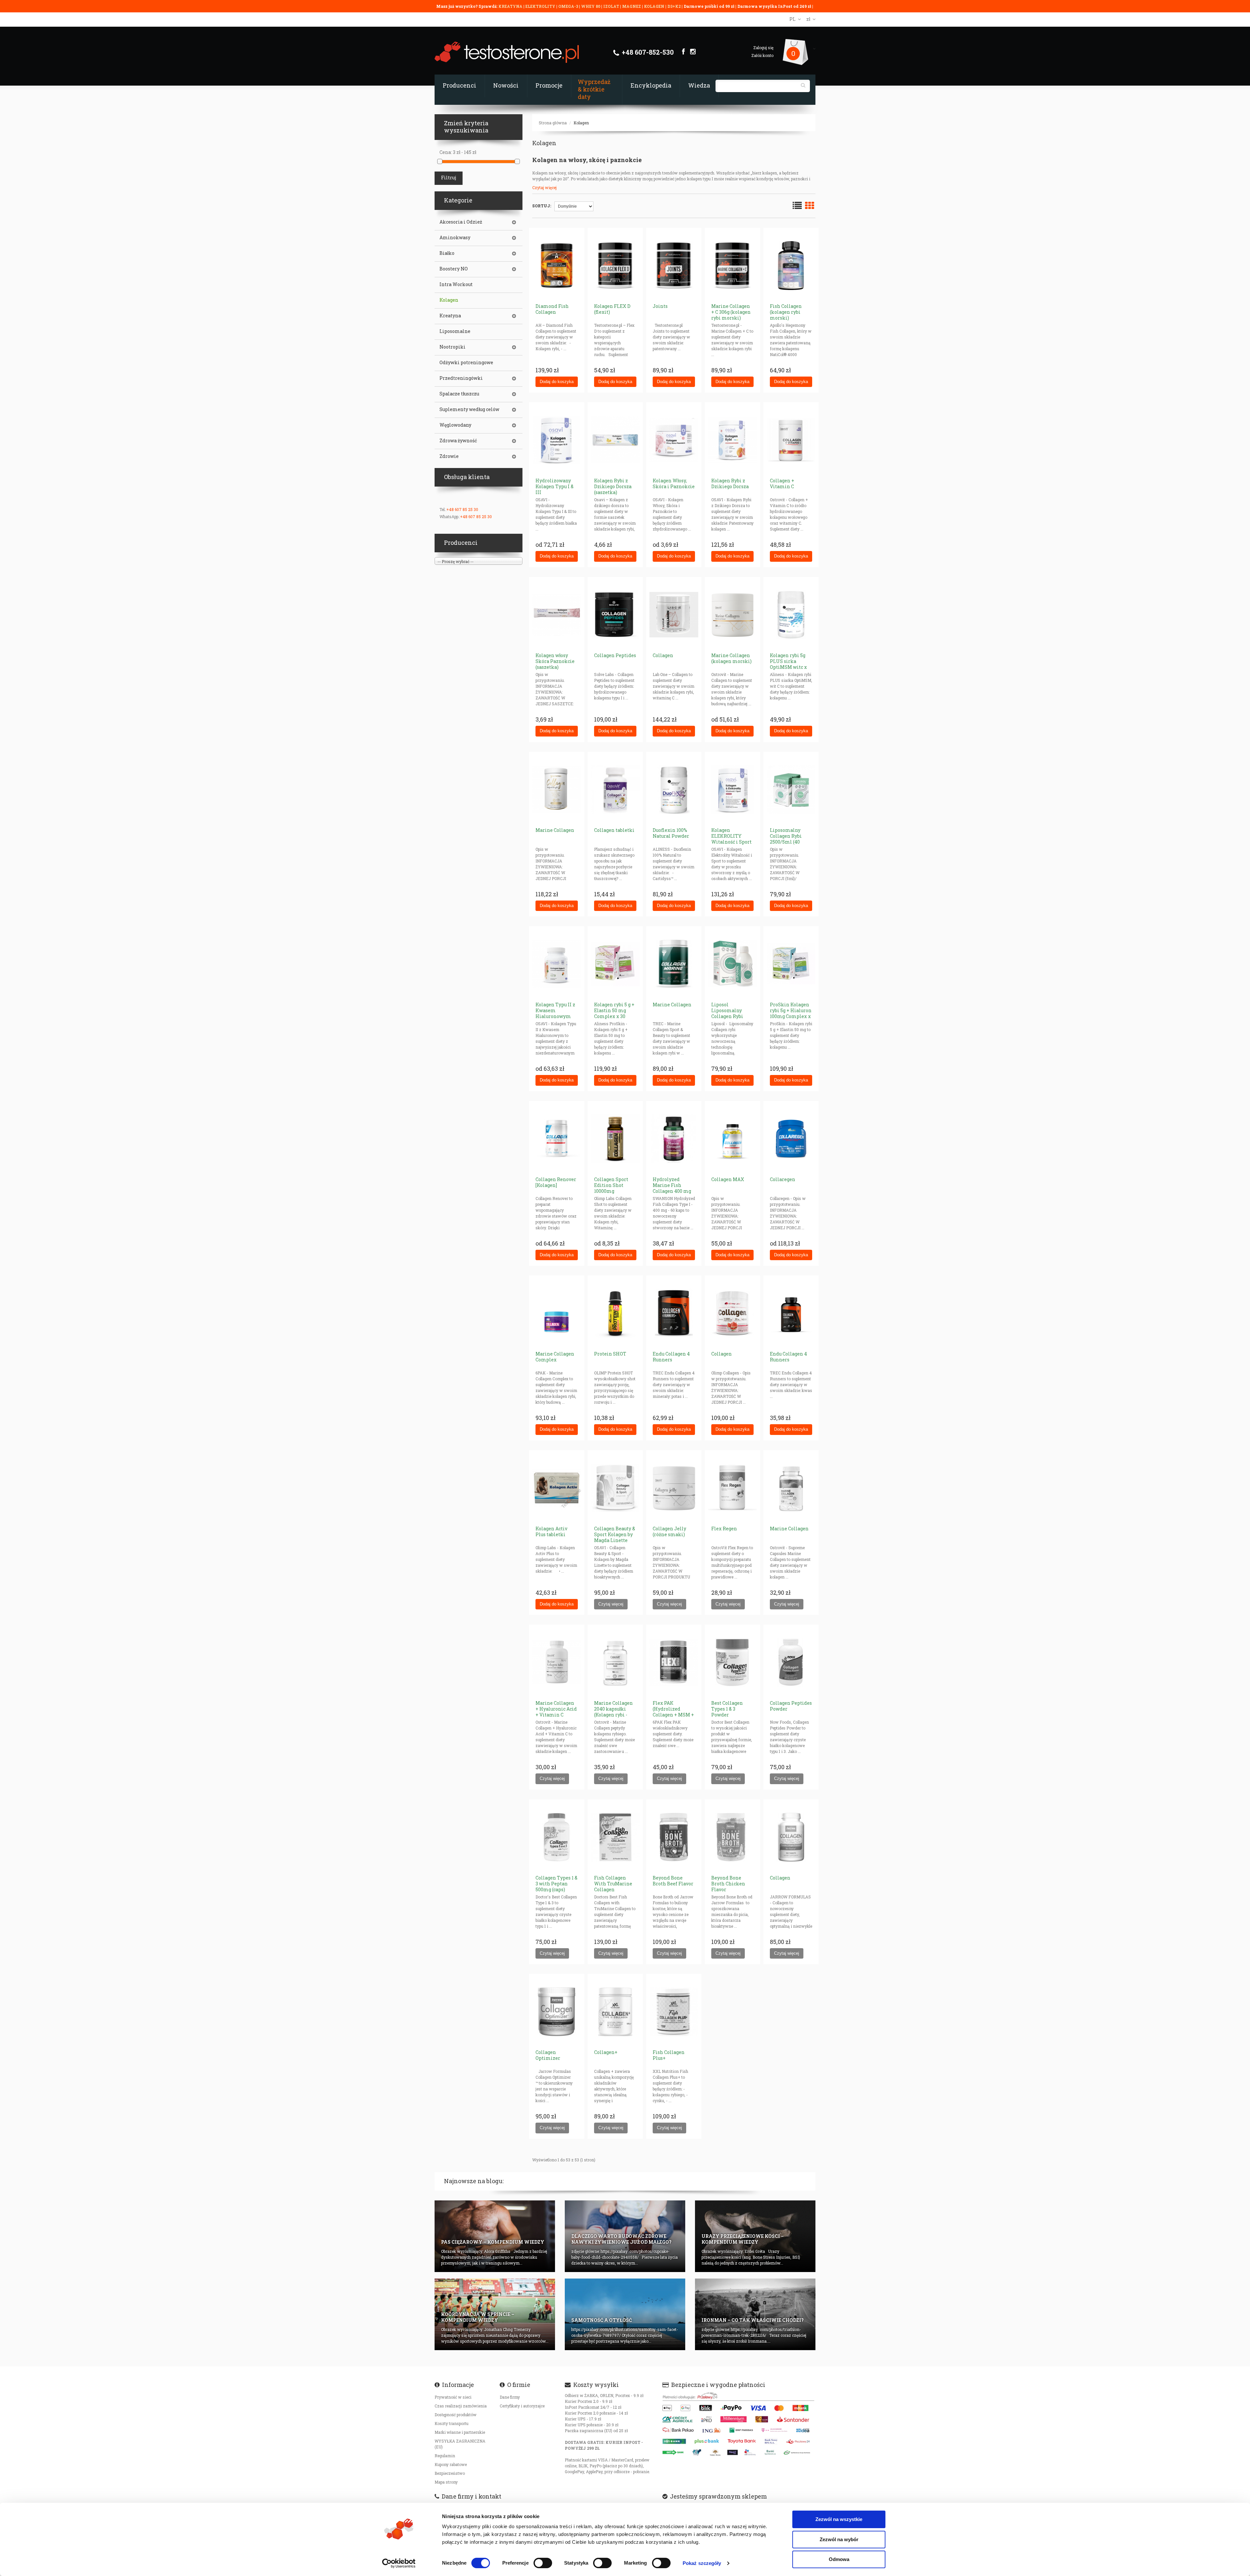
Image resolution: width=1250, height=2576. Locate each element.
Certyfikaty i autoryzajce (522, 2406)
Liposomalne (455, 331)
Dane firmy (510, 2397)
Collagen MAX (728, 1179)
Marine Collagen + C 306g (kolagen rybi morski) (731, 312)
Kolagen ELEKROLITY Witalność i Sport (731, 836)
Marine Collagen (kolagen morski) (731, 658)
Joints (660, 306)
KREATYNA (511, 6)
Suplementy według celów (469, 409)
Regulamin (445, 2456)
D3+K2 (674, 6)
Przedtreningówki (461, 378)
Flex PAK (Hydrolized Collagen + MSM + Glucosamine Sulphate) (673, 1715)
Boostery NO (454, 269)
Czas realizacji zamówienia (461, 2406)
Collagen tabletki (614, 830)
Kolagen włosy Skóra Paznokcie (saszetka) (555, 661)
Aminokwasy (455, 238)
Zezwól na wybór (839, 2539)
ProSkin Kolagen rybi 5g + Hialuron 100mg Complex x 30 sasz (791, 1013)
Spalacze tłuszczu (459, 394)
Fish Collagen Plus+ (669, 2055)
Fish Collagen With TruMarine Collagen (613, 1884)
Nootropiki (452, 347)
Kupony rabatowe (451, 2464)
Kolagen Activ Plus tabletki (551, 1531)
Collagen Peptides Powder (791, 1706)
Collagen (663, 655)
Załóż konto (762, 55)
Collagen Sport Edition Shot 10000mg (611, 1185)
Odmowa (839, 2559)
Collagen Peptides (615, 655)
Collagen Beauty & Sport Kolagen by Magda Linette (615, 1534)
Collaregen (783, 1179)
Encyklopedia (651, 85)
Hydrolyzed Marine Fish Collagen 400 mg (672, 1185)
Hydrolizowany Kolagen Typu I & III (555, 486)
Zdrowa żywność (458, 441)
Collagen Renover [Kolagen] (556, 1182)
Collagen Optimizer (548, 2055)
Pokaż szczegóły (702, 2563)
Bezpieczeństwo (450, 2473)
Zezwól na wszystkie (839, 2519)
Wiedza (699, 85)
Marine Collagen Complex (555, 1357)
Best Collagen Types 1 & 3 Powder (727, 1709)
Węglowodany (455, 425)
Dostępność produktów (456, 2415)
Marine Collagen (555, 830)
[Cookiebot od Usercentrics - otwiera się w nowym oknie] (399, 2563)
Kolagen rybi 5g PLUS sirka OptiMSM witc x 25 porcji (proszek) (791, 664)
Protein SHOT (610, 1354)
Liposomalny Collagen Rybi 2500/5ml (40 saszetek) (786, 839)
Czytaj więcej (544, 187)
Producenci (459, 85)
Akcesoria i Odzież (461, 222)
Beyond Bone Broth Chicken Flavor (728, 1884)
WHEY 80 (591, 6)
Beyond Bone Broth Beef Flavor (673, 1881)
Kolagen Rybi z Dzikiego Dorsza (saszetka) (613, 486)
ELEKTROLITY (540, 6)
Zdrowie (449, 456)
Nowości (506, 85)
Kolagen (581, 123)
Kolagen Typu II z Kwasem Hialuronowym (555, 1010)
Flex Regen (724, 1529)
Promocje (549, 85)
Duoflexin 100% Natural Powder (671, 833)
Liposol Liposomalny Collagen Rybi (727, 1010)
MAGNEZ (632, 6)
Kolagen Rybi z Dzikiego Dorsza (730, 483)
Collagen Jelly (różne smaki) (669, 1531)
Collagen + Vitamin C (782, 483)
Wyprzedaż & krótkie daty (594, 89)
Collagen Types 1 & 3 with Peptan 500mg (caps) (556, 1884)
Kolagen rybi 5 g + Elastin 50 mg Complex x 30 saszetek (614, 1013)
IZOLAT (612, 6)
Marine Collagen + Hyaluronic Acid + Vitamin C (556, 1709)
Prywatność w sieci (453, 2397)
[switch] (543, 2563)
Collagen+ (606, 2052)
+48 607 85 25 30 (462, 509)
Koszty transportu (451, 2423)
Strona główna (553, 123)
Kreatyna (450, 316)
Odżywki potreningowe (466, 363)
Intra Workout (456, 284)
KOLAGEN (655, 6)
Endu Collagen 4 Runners (671, 1357)
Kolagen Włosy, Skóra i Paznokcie (674, 483)
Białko (447, 253)
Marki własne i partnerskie (460, 2432)
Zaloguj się (763, 48)
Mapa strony (446, 2482)
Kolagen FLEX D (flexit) (612, 309)
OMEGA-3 (569, 6)
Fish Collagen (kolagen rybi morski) (786, 312)
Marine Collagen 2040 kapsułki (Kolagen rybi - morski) (613, 1712)
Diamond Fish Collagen (552, 309)
